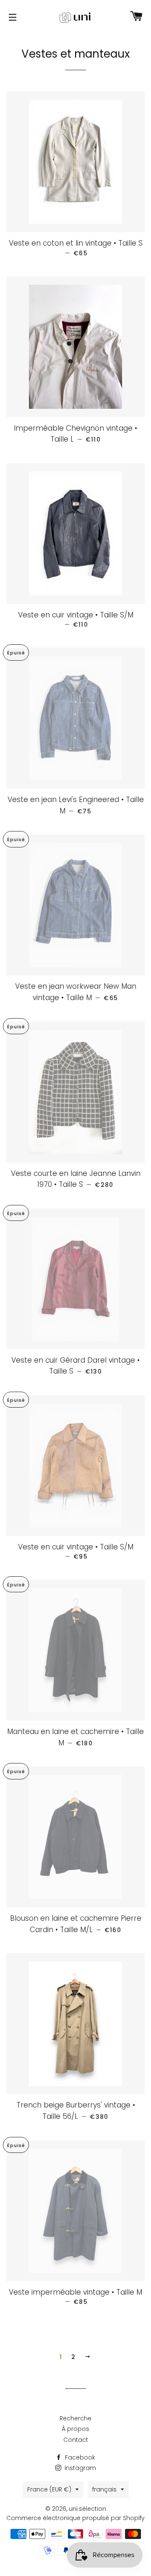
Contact (76, 2440)
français (104, 2489)
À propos (75, 2429)
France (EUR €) (49, 2489)
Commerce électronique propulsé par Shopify (75, 2518)
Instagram (79, 2468)
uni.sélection (87, 2509)
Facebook (79, 2457)
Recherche (75, 2418)
